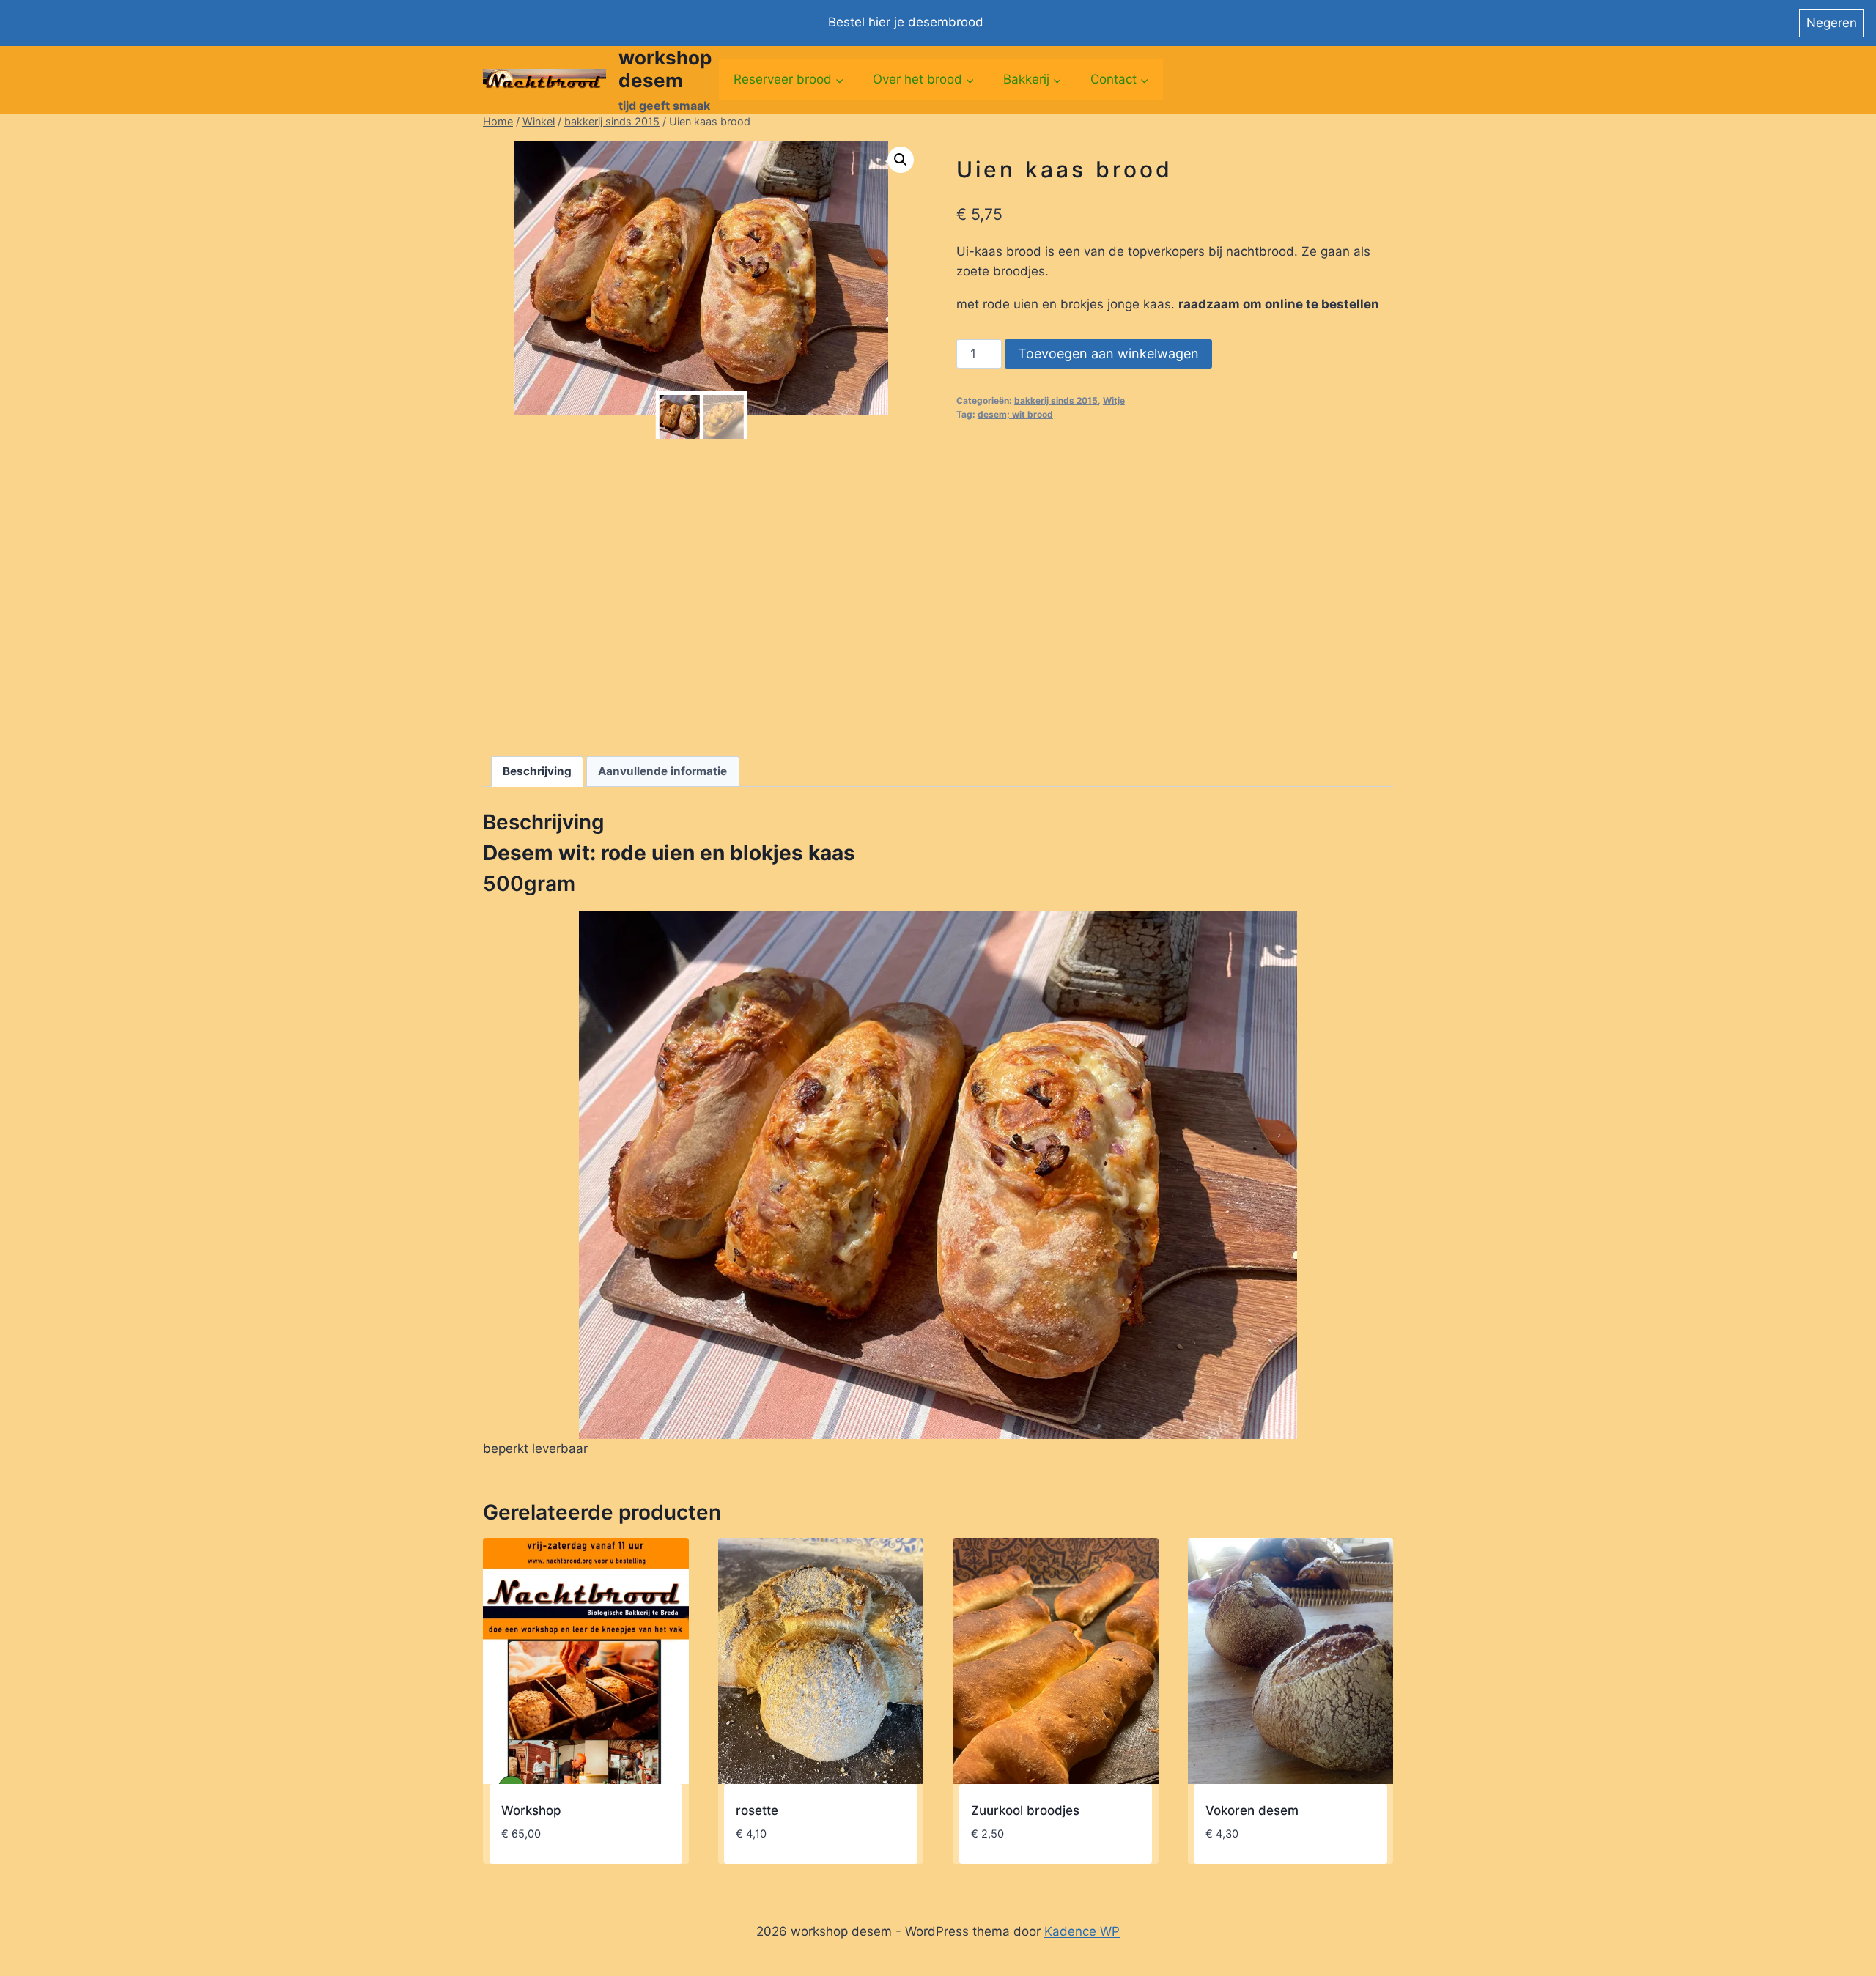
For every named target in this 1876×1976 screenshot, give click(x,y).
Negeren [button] (1832, 23)
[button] (901, 160)
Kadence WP (1082, 1931)
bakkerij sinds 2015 (1056, 400)
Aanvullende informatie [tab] (662, 771)
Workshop (531, 1810)
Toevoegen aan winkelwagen (1108, 354)
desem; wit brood (1015, 414)
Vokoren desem (1252, 1810)
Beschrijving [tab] (537, 771)
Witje (1114, 400)
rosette (757, 1810)
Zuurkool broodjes (1025, 1810)
